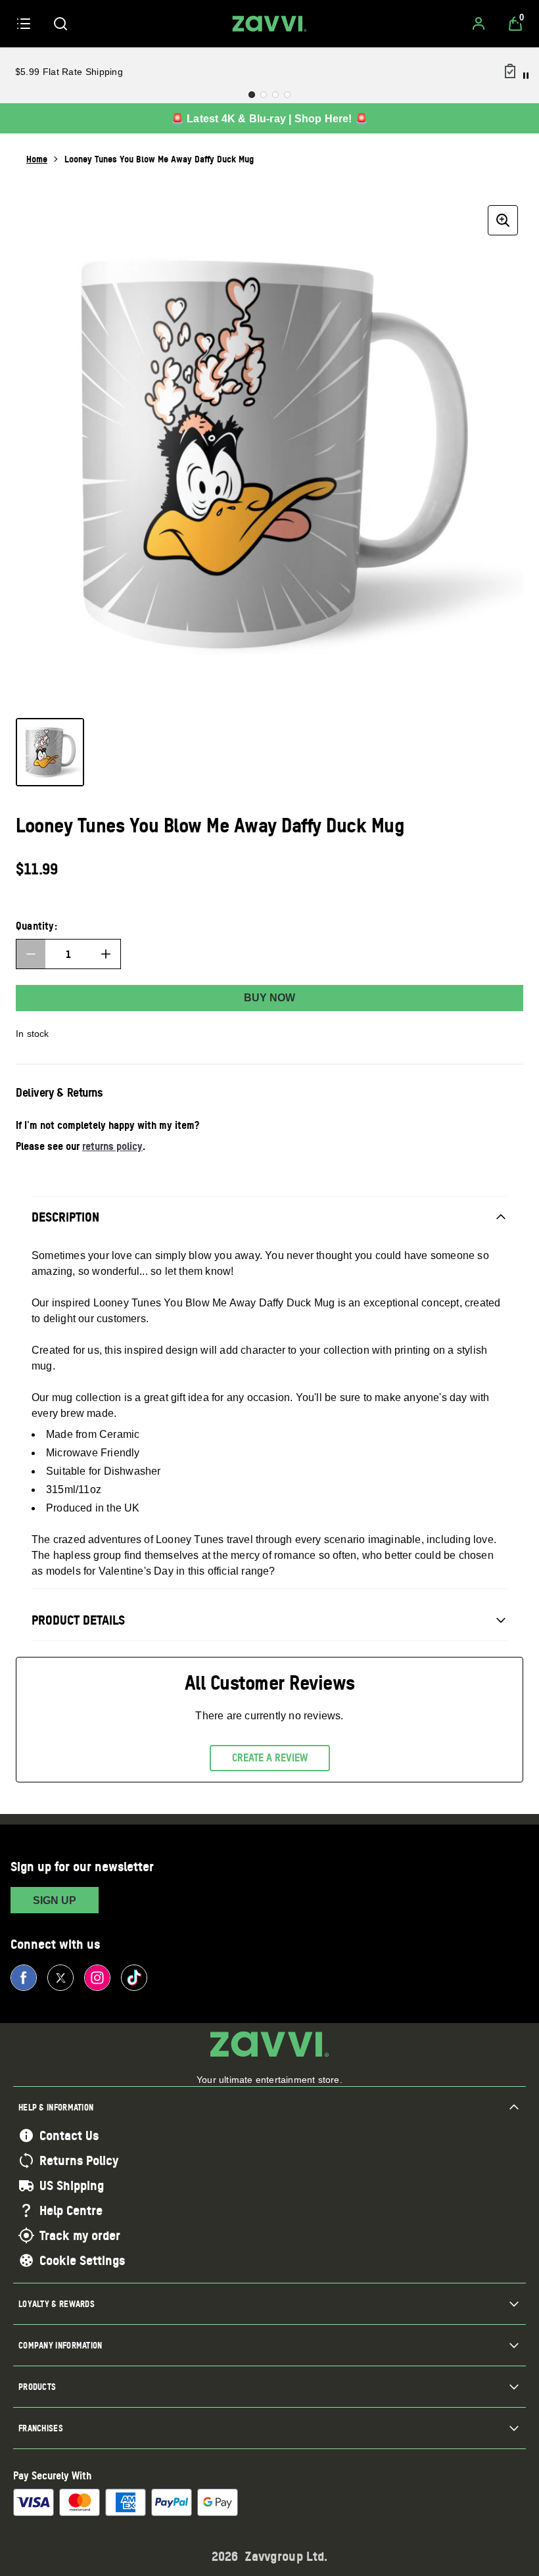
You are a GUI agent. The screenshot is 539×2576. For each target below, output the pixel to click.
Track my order (80, 2235)
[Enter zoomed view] (503, 220)
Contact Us (69, 2135)
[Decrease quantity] (31, 954)
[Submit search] (60, 24)
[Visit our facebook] (24, 1978)
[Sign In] (479, 24)
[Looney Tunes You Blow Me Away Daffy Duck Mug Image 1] (50, 752)
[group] (269, 454)
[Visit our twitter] (60, 1978)
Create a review (270, 1757)
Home (37, 159)
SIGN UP (55, 1900)
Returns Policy (79, 2160)
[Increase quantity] (106, 954)
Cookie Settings (82, 2260)
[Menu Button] (24, 24)
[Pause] (526, 76)
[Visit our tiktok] (134, 1978)
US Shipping (72, 2185)
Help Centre (71, 2210)
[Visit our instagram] (97, 1978)
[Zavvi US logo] (269, 24)
